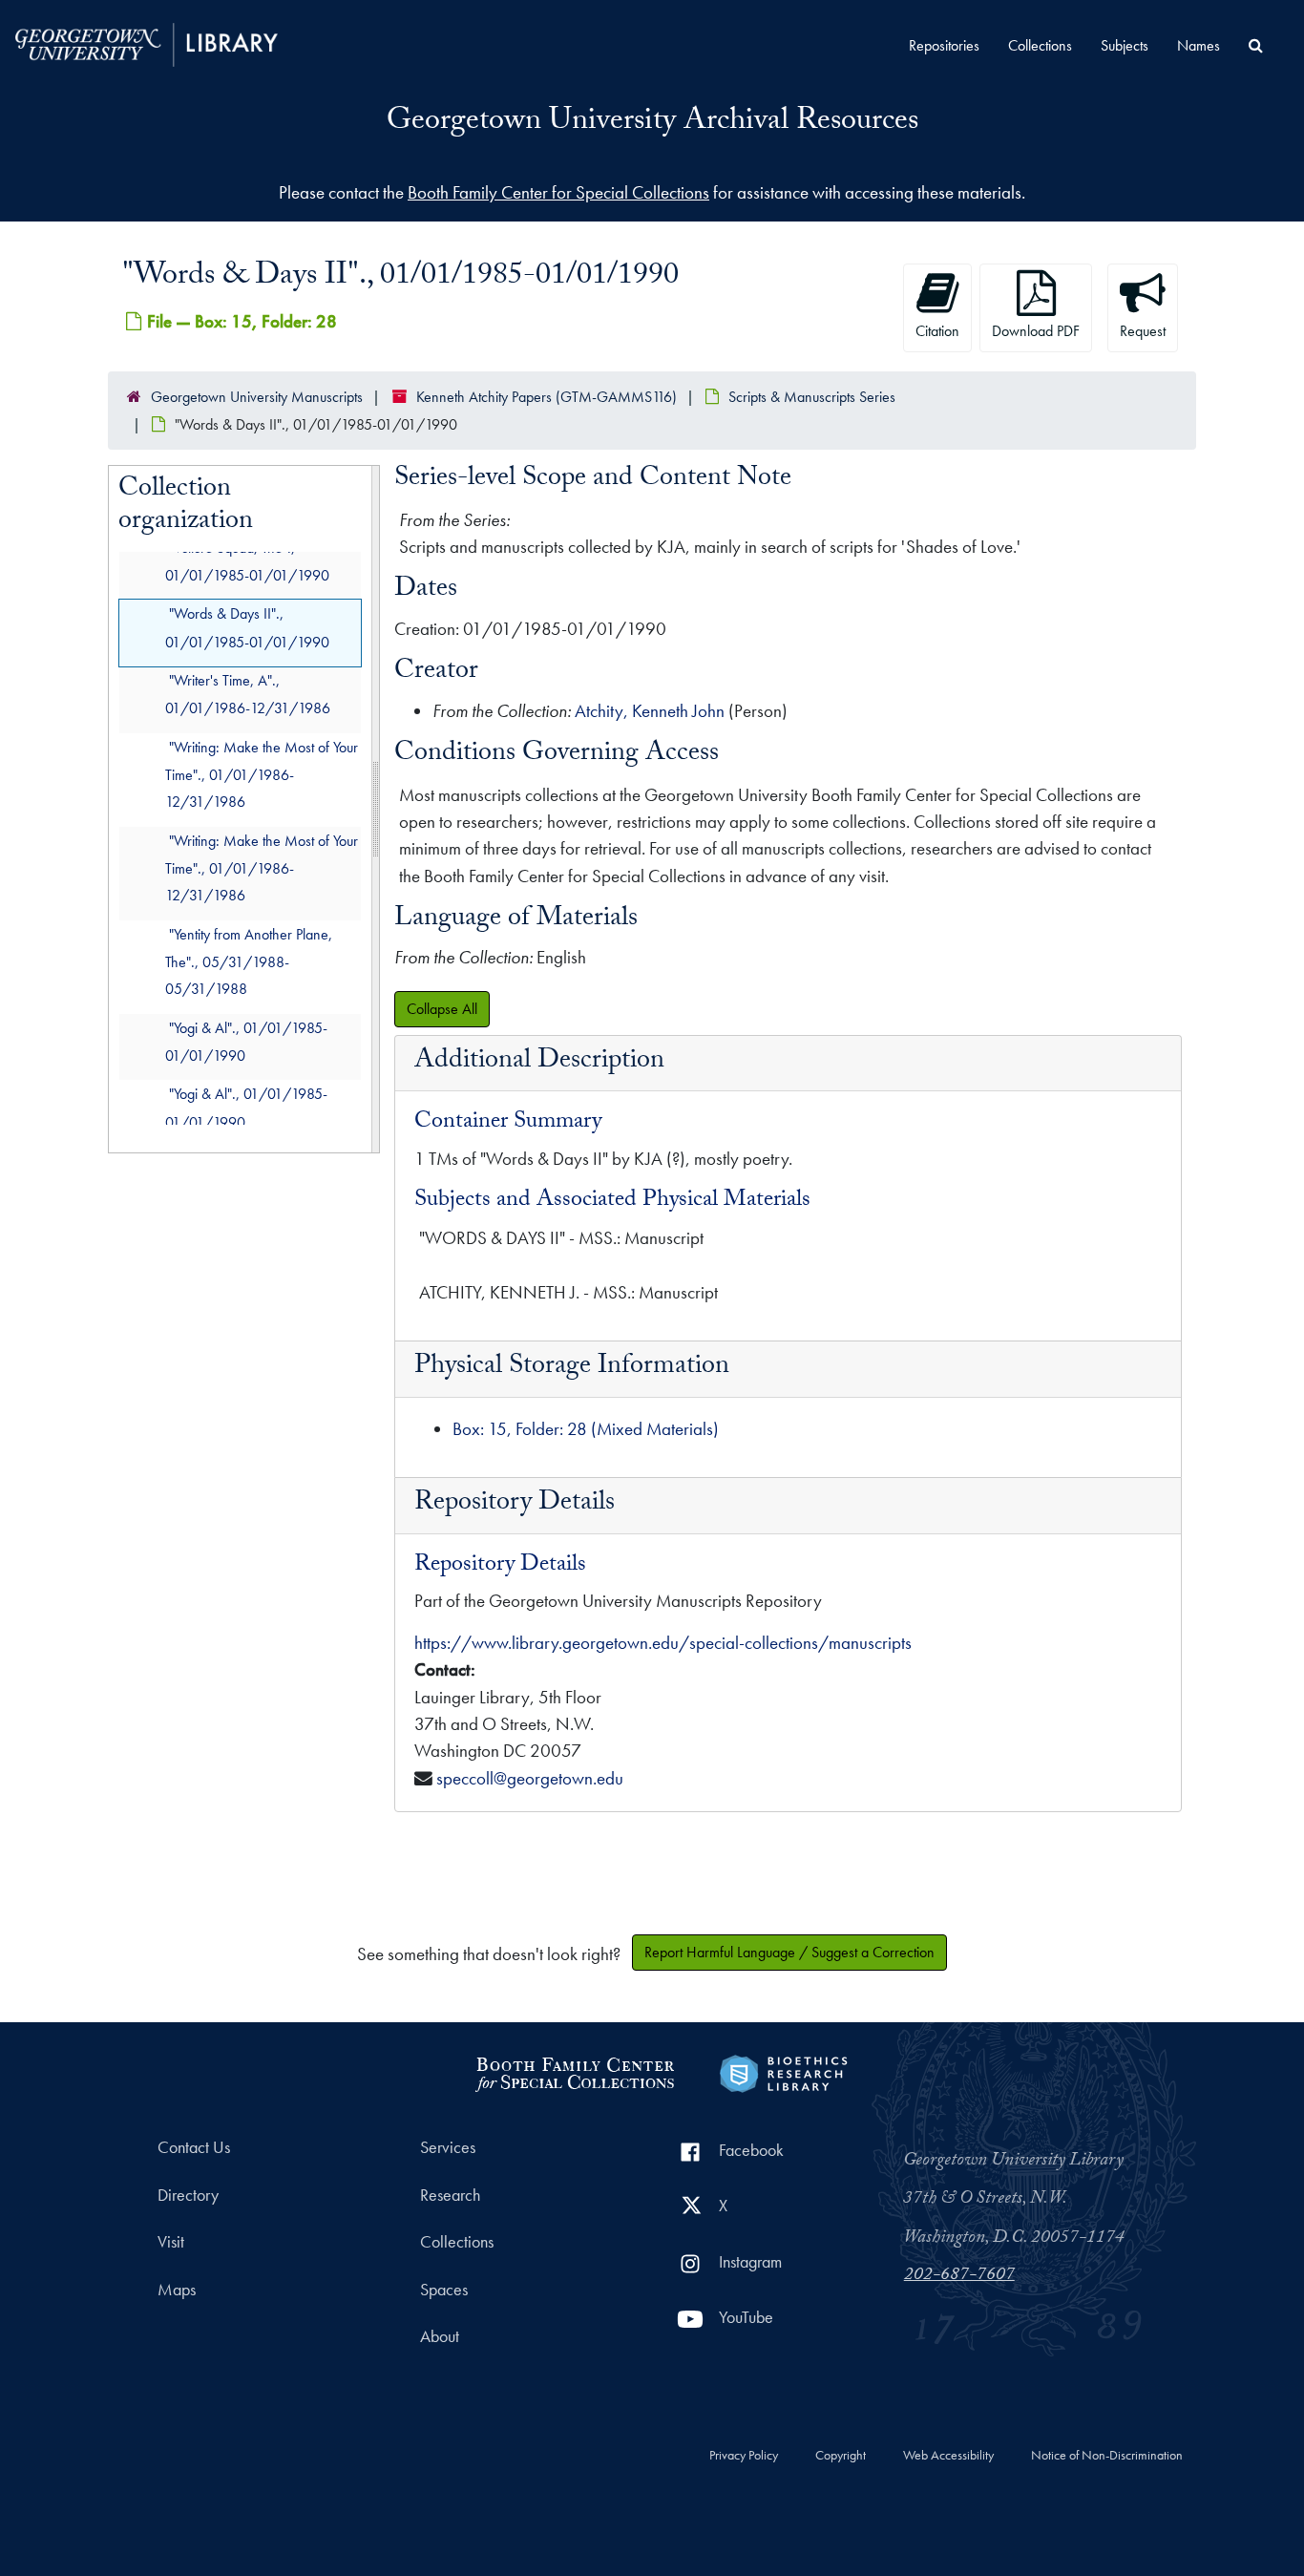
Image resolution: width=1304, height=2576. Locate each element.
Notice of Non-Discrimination (1107, 2456)
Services (448, 2147)
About (440, 2336)
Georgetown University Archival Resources (652, 123)
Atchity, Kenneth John (650, 711)
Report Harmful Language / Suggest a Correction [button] (789, 1952)
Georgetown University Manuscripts (257, 397)
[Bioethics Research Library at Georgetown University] (783, 2071)
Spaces (444, 2290)
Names (1199, 45)
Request (1143, 331)
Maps (177, 2290)
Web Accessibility (948, 2456)
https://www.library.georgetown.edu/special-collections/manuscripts (663, 1643)
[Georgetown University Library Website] (147, 42)
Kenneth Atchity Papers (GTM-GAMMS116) (547, 397)
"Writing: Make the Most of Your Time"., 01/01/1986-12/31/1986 (262, 775)
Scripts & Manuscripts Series (812, 397)
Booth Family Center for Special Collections (558, 192)
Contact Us (194, 2147)
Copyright (841, 2456)
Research (450, 2195)
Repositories (944, 45)
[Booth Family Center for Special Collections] (574, 2071)
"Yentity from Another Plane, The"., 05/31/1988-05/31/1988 (249, 962)
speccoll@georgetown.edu (530, 1778)
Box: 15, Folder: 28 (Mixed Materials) (586, 1429)
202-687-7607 (959, 2276)
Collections (1040, 45)
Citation (937, 331)
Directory (188, 2195)
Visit (171, 2242)
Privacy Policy (744, 2456)
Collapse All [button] (442, 1009)
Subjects (1125, 45)
